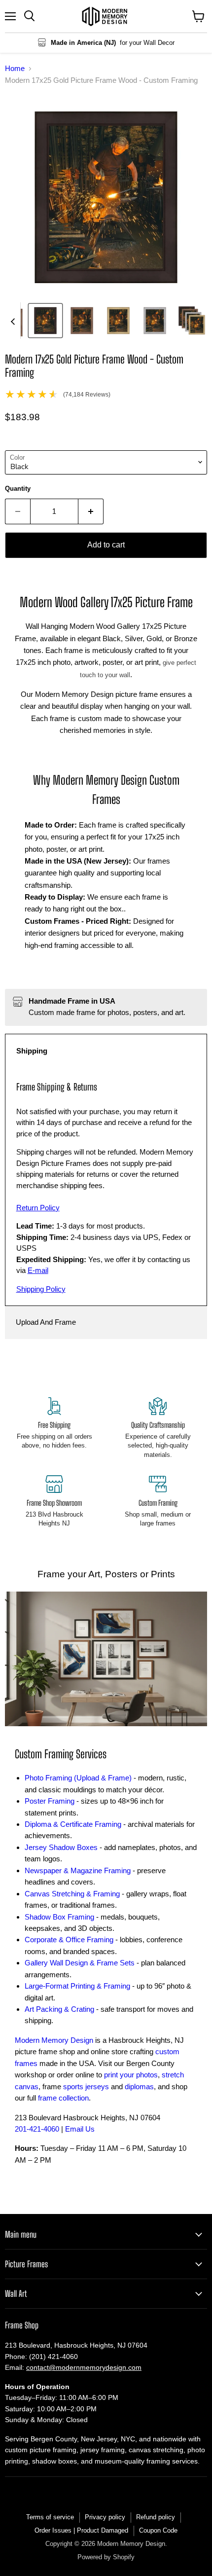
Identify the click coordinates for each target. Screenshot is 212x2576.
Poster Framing (50, 1801)
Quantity (18, 489)
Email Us (80, 2129)
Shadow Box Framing (59, 1917)
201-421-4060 (37, 2129)
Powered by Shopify (106, 2557)
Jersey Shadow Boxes (61, 1847)
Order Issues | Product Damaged (81, 2530)
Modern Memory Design (54, 2040)
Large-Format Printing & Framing (77, 1986)
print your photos (131, 2075)
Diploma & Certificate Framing (73, 1824)
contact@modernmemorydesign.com (84, 2367)
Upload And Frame (46, 1322)
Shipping (32, 1051)
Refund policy (156, 2517)
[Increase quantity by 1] (91, 511)
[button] (45, 321)
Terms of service (50, 2517)
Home (15, 68)
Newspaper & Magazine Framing (78, 1870)
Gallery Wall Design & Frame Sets (80, 1963)
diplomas (139, 2086)
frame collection (63, 2098)
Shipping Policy (41, 1289)
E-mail (38, 1270)
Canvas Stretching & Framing (72, 1894)
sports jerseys (86, 2086)
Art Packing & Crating (59, 2009)
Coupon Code (158, 2530)
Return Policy (38, 1208)
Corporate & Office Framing (69, 1940)
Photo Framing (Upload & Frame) (78, 1778)
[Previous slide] (13, 321)
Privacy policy (105, 2517)
